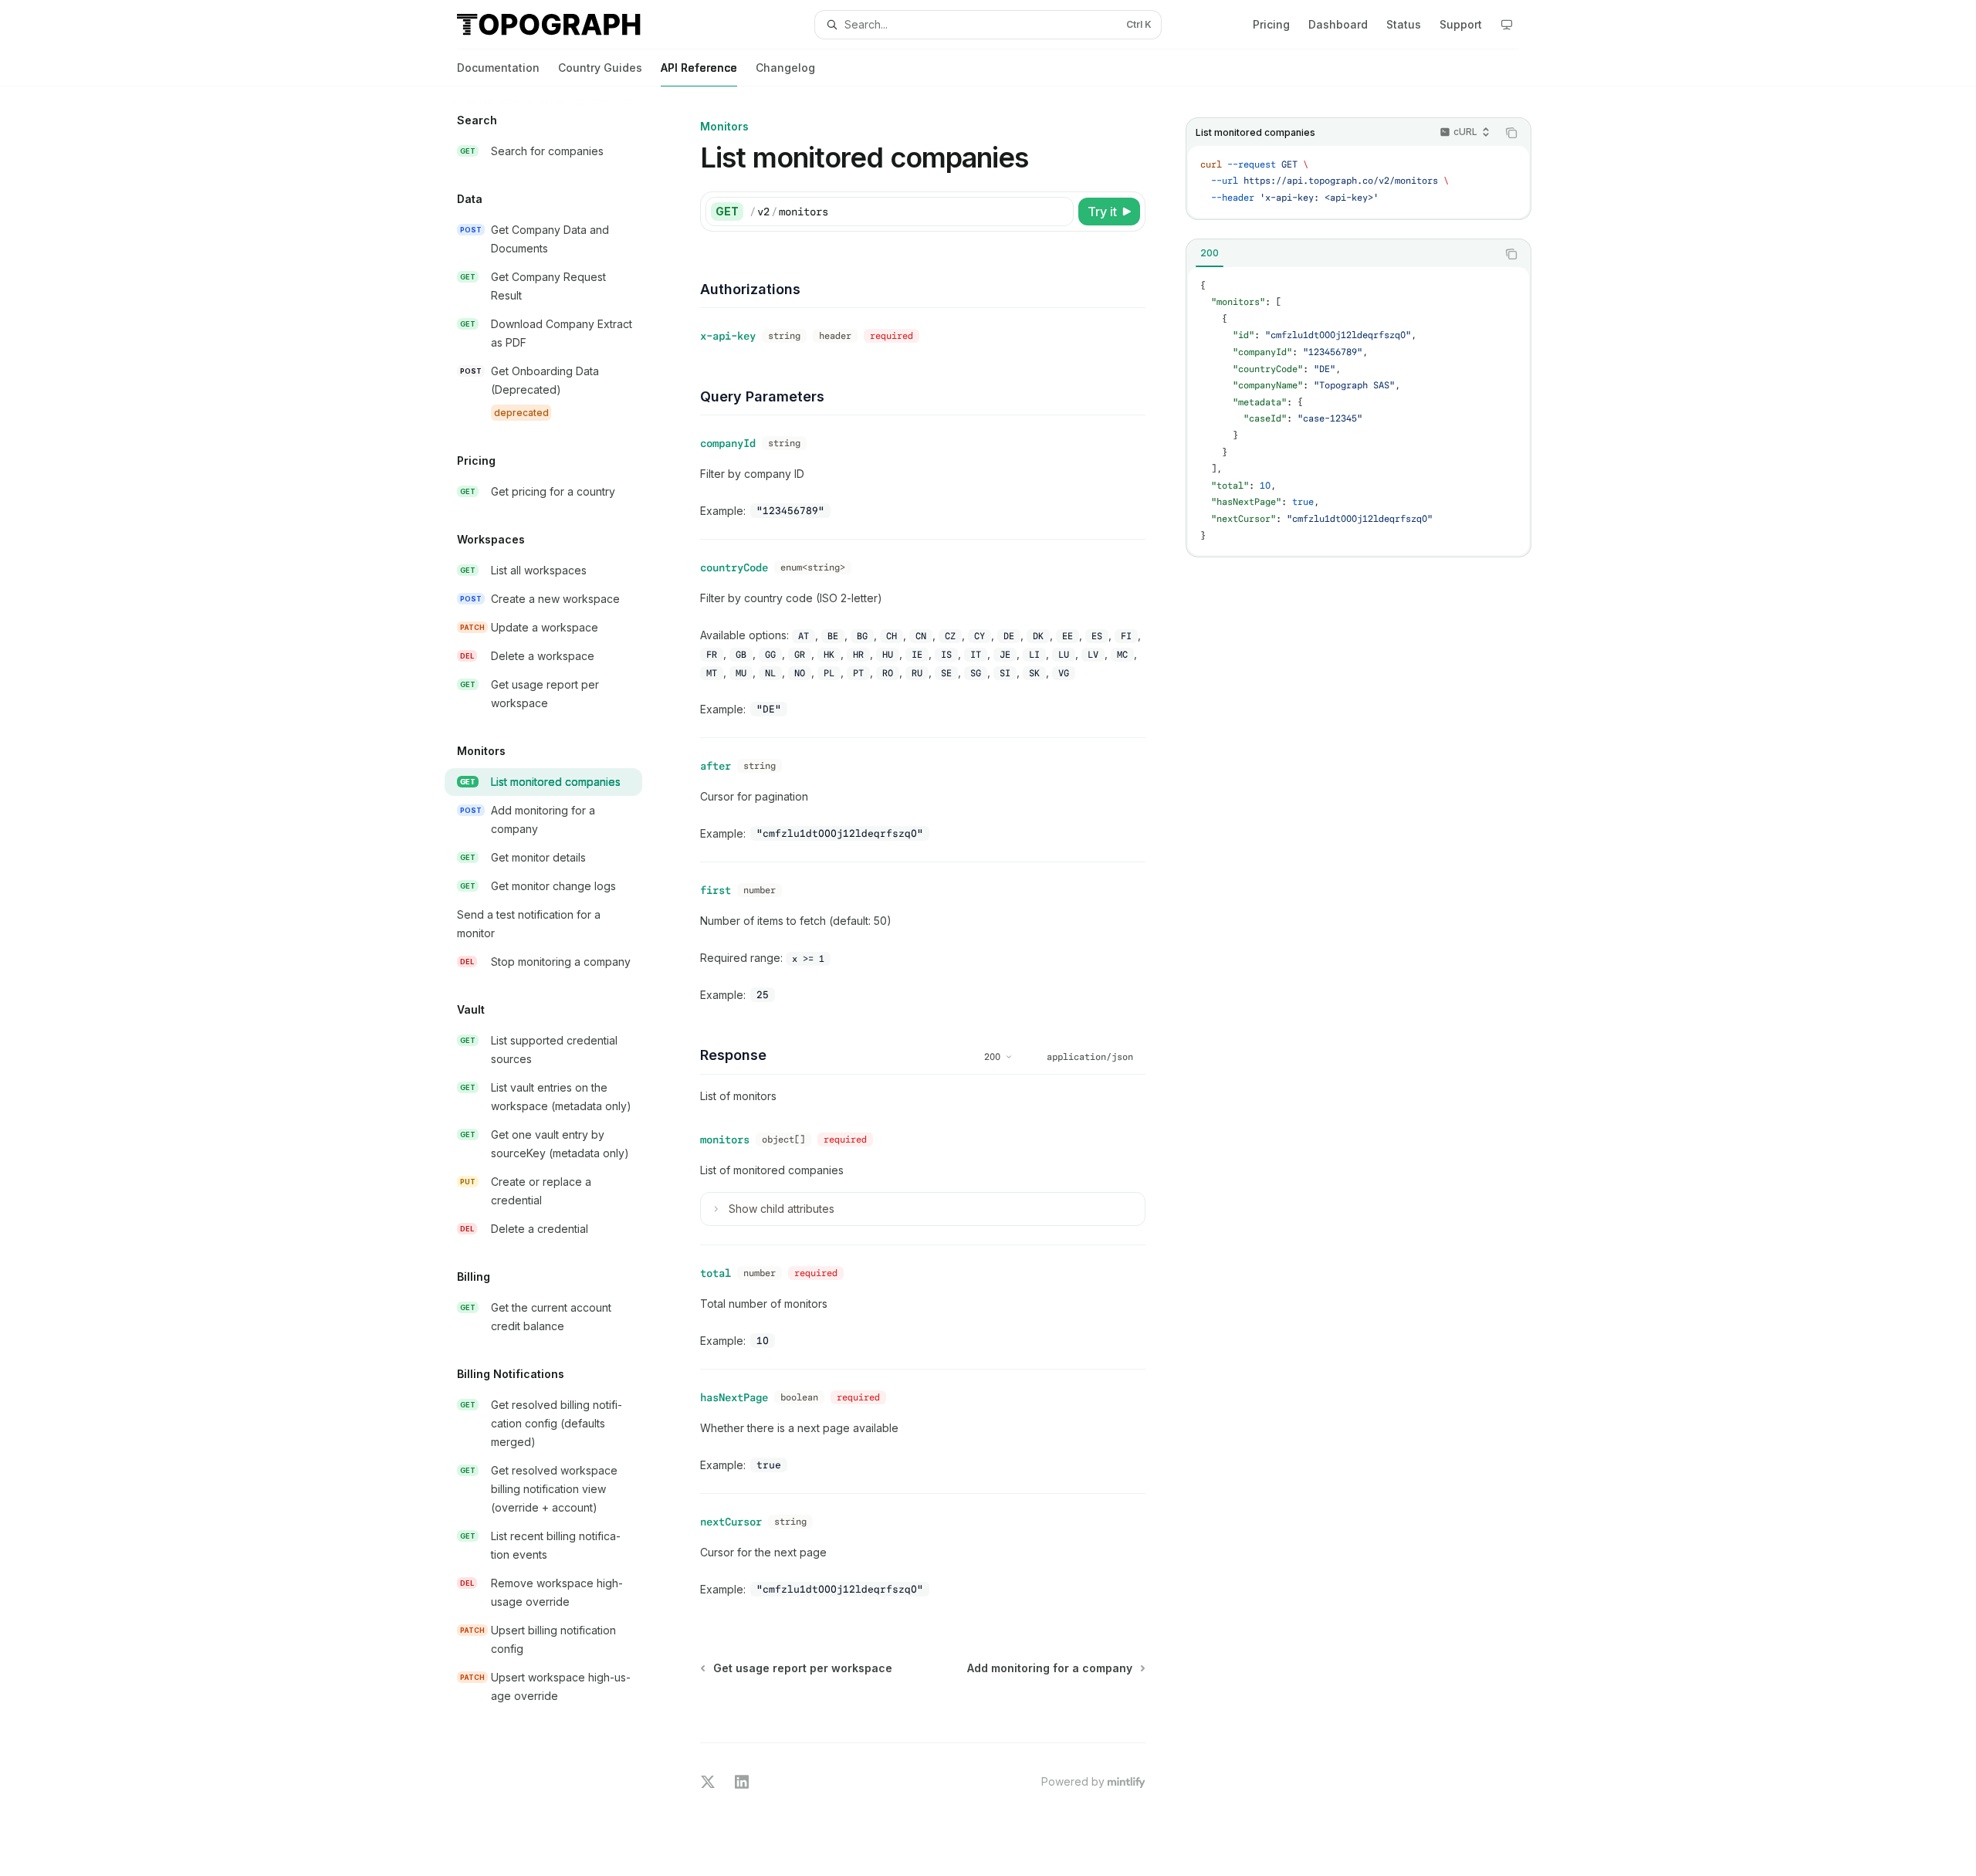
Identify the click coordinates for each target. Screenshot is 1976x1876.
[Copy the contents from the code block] (1511, 133)
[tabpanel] (1358, 411)
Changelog (785, 68)
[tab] (1210, 253)
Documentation (498, 68)
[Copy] (1059, 212)
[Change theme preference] (1507, 25)
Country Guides (600, 68)
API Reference (699, 68)
